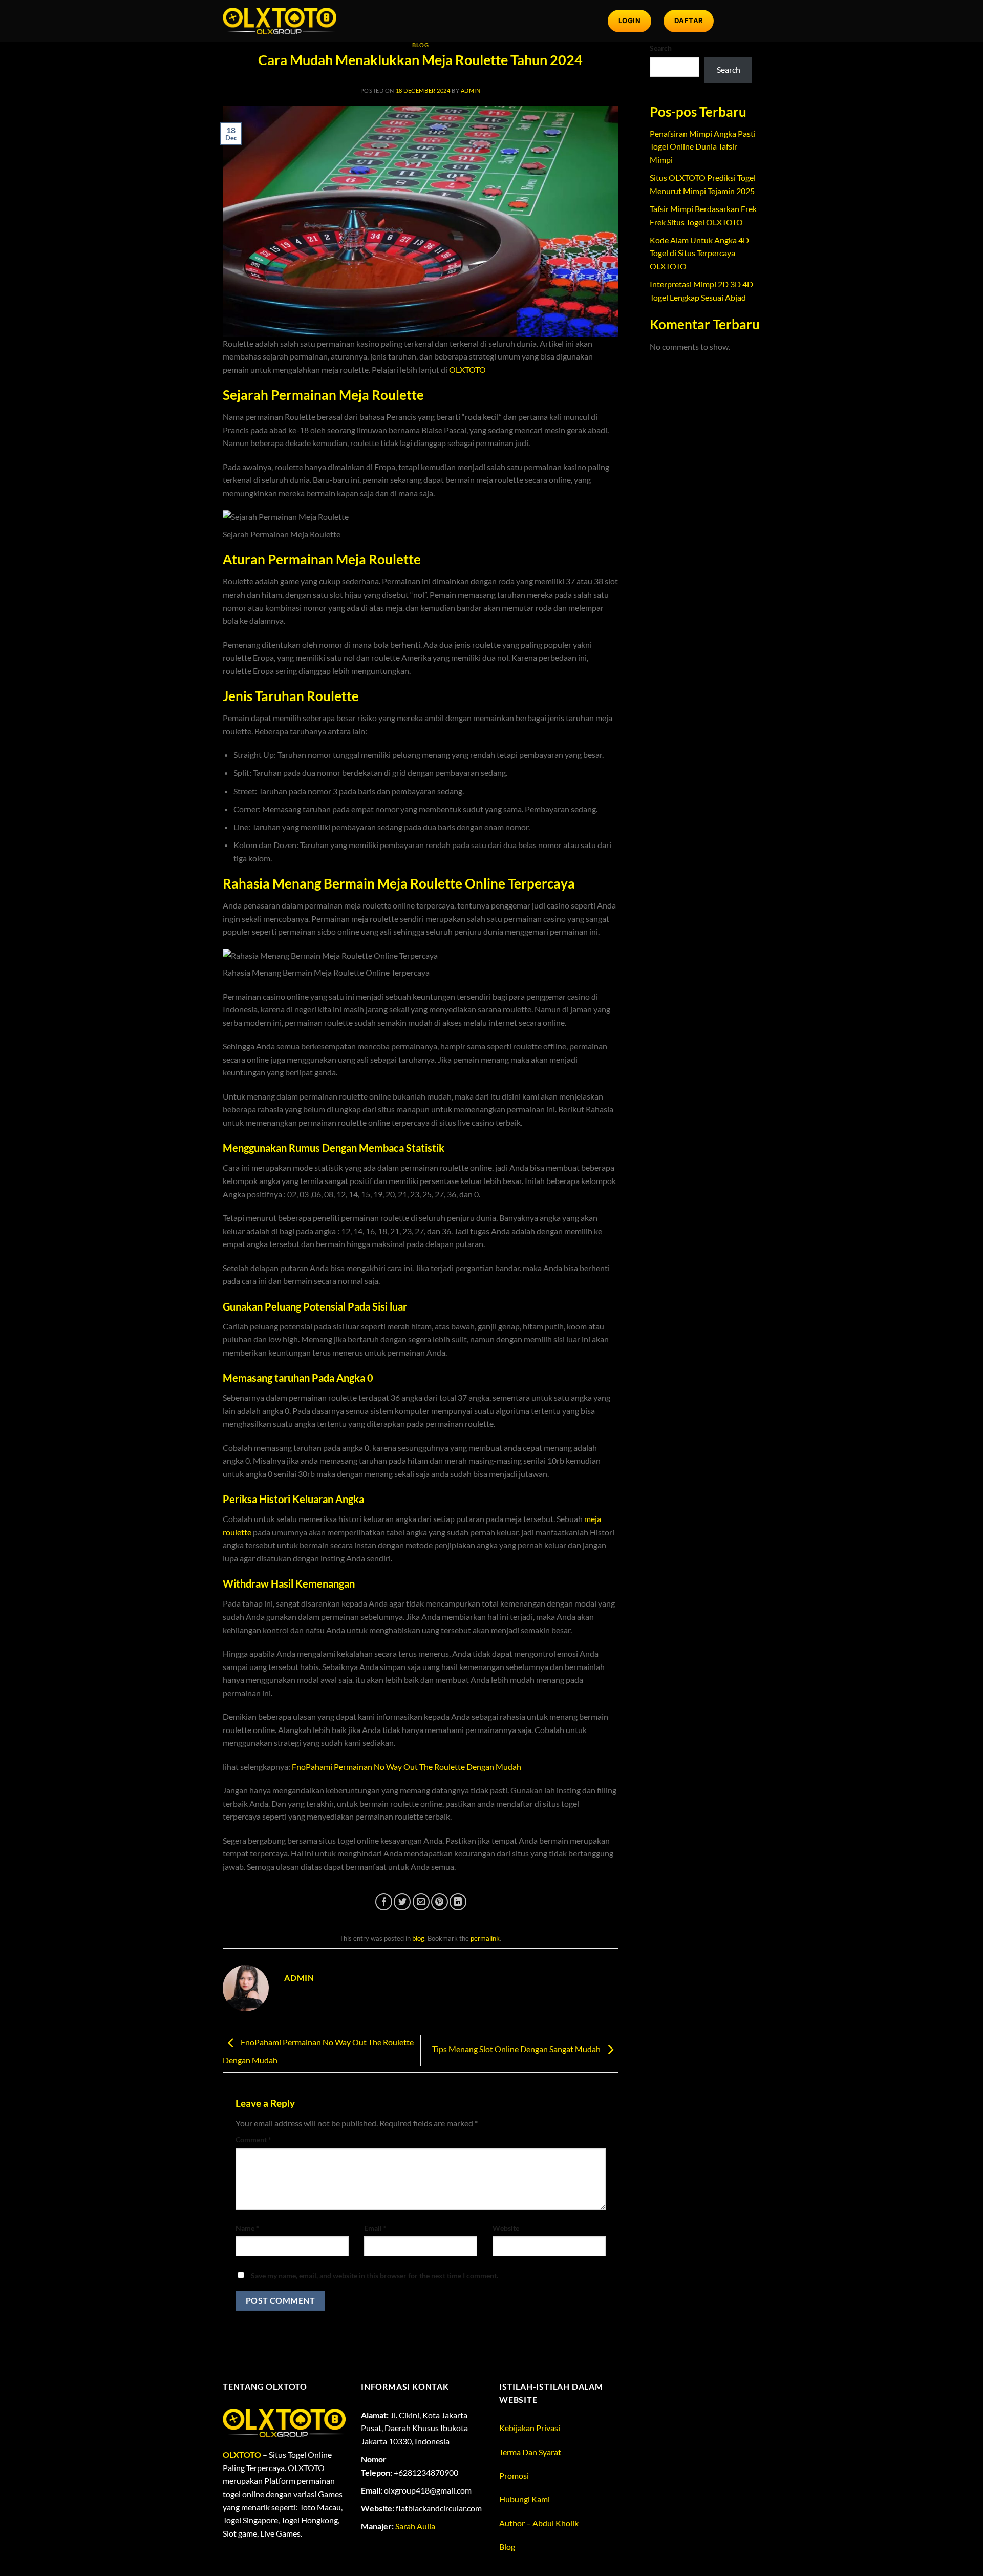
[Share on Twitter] (402, 1902)
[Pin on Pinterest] (440, 1902)
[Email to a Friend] (421, 1902)
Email (375, 2228)
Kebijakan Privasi (530, 2428)
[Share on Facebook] (384, 1902)
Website (506, 2228)
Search (661, 48)
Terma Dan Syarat (530, 2452)
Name (247, 2228)
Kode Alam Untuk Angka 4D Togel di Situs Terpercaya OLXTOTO (699, 253)
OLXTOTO (467, 369)
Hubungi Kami (525, 2499)
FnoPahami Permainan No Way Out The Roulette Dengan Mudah (407, 1767)
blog (420, 45)
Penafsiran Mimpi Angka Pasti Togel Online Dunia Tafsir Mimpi (703, 146)
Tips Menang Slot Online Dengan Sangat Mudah (517, 2049)
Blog (507, 2547)
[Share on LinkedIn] (458, 1902)
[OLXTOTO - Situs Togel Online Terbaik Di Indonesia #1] (280, 21)
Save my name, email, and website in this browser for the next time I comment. (375, 2276)
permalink (485, 1938)
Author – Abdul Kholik (539, 2523)
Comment (253, 2139)
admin (471, 90)
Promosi (514, 2475)
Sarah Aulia (415, 2526)
